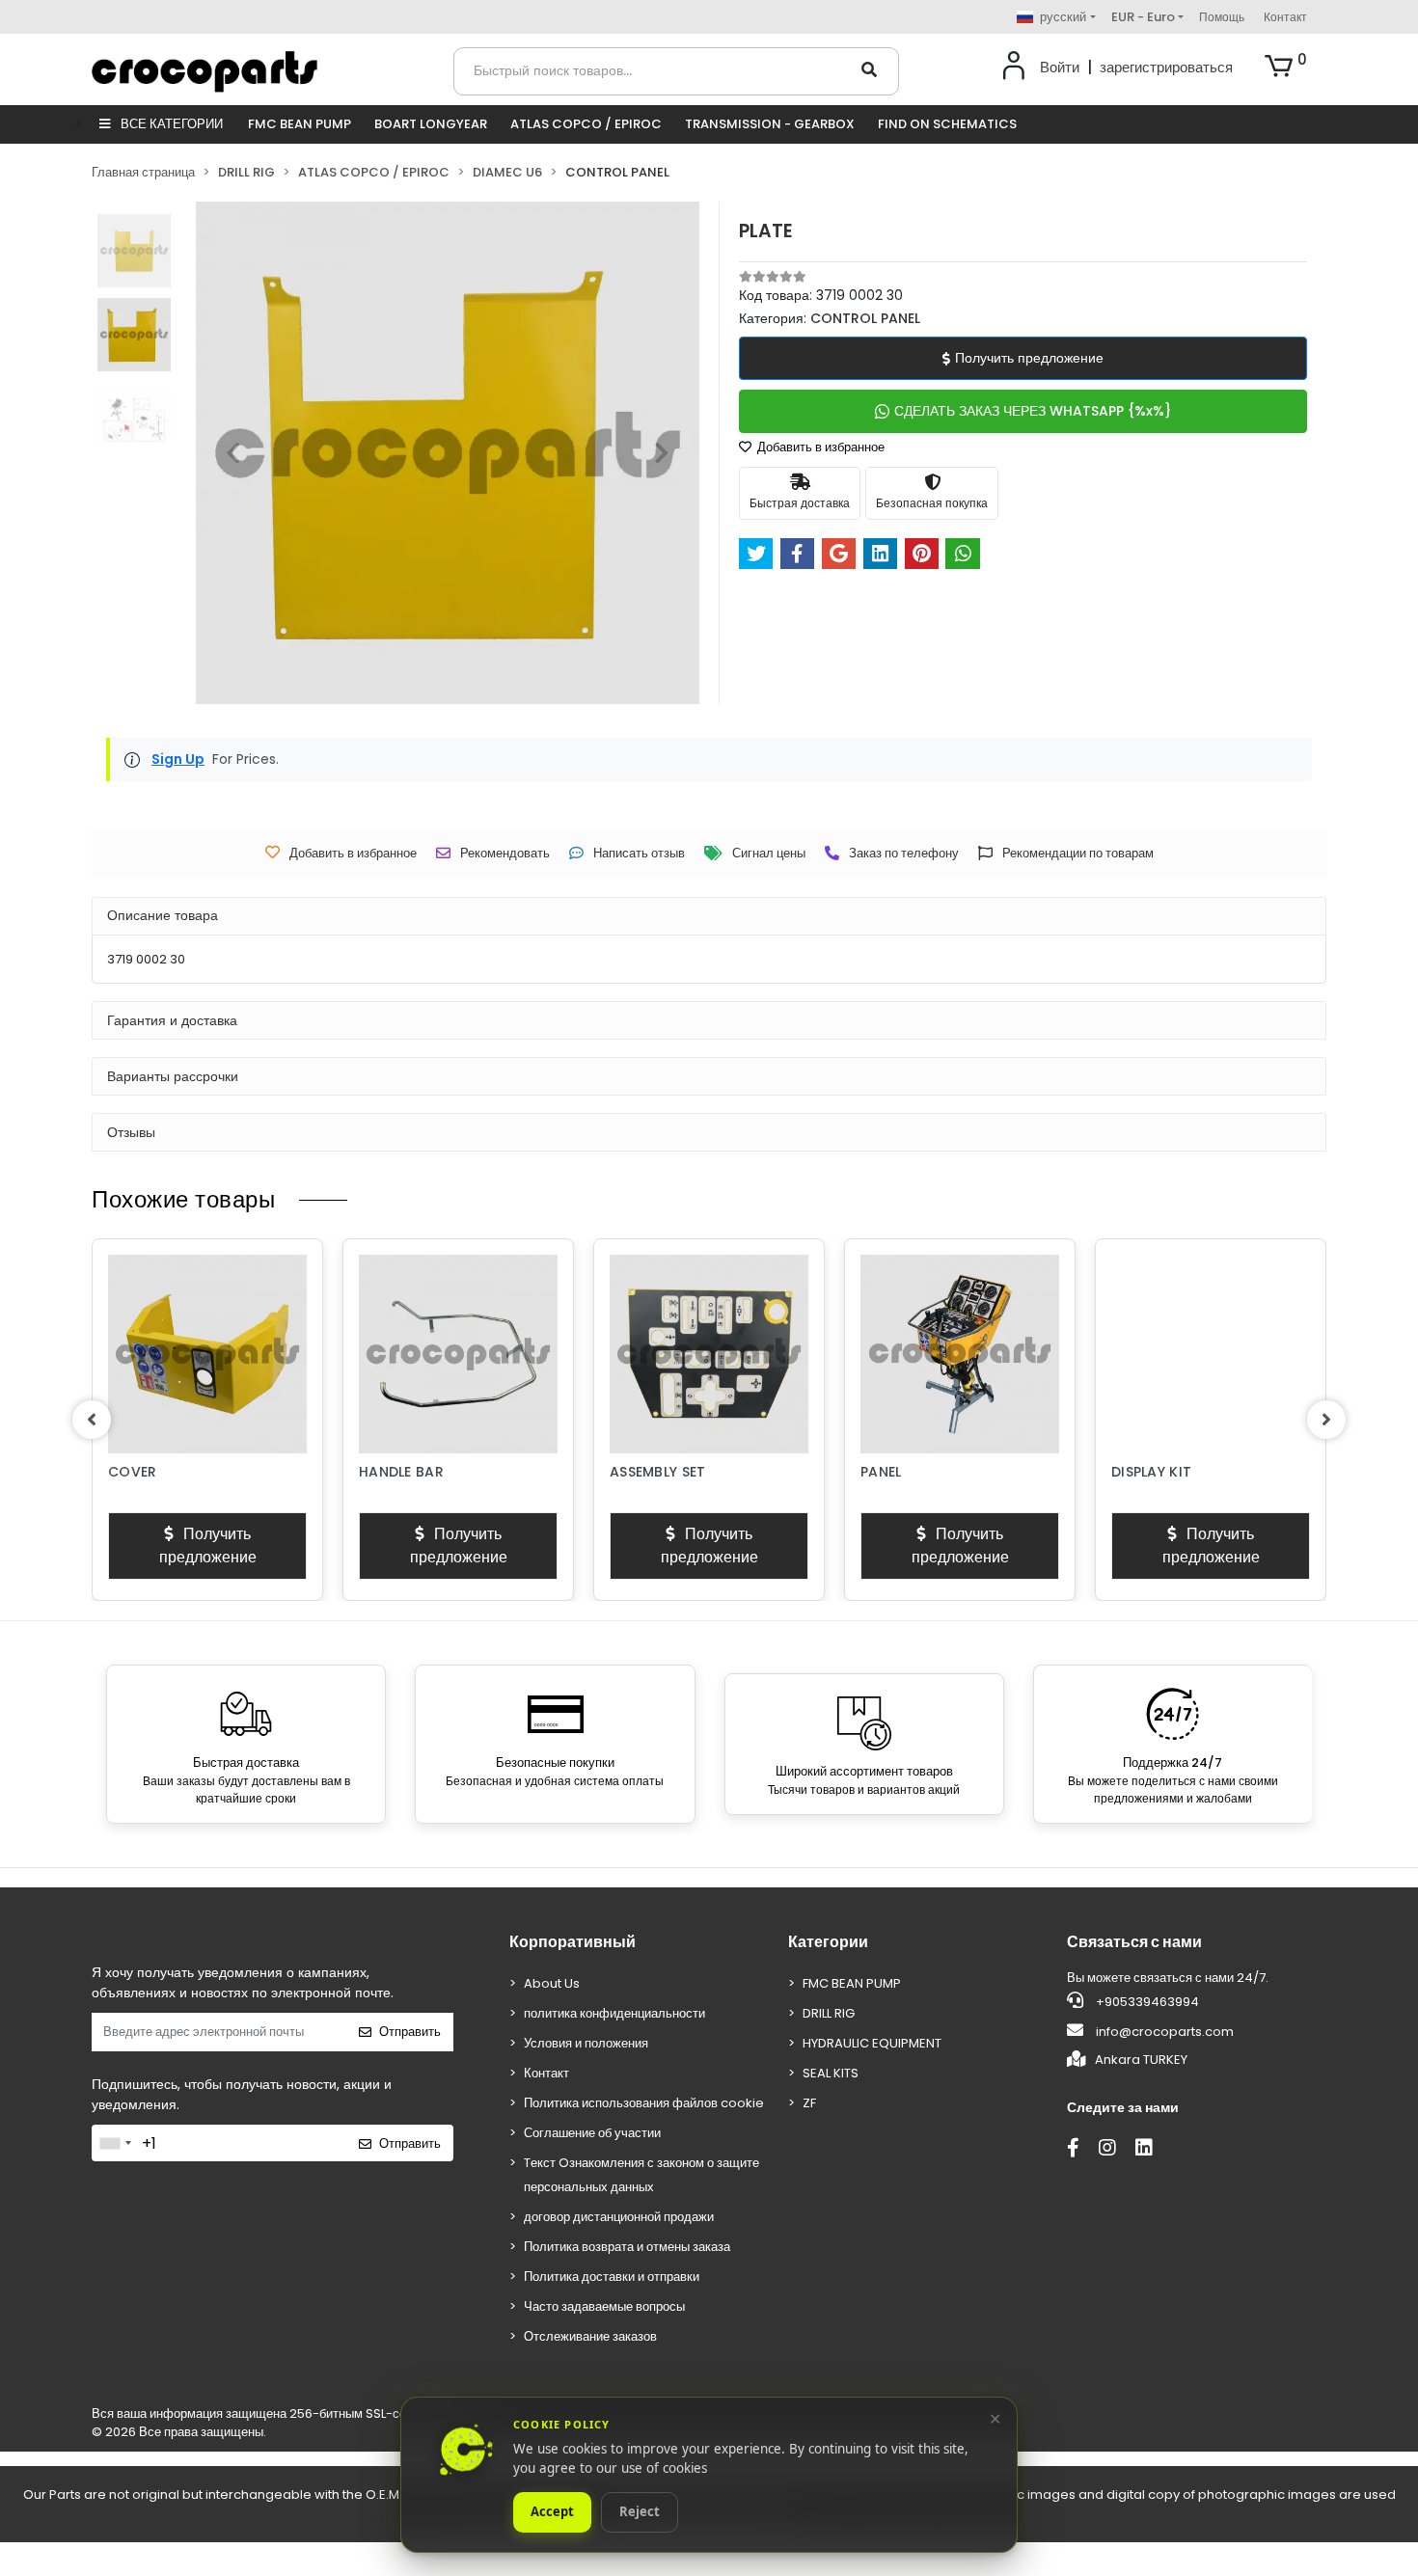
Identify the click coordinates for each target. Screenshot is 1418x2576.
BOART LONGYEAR (431, 124)
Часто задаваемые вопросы (604, 2306)
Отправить (410, 2032)
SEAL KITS (831, 2073)
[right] (1326, 1420)
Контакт (1285, 17)
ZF (809, 2103)
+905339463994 (1146, 2002)
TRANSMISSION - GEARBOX (770, 124)
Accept (552, 2512)
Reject (640, 2512)
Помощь (1222, 17)
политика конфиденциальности (614, 2013)
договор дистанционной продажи (619, 2217)
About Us (552, 1983)
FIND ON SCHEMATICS (947, 124)
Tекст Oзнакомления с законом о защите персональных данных (641, 2175)
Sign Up (178, 759)
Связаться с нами (1134, 1942)
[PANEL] (960, 1354)
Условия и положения (586, 2043)
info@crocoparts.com (1165, 2032)
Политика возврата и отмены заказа (627, 2247)
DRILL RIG (829, 2013)
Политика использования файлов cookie (644, 2103)
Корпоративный (573, 1942)
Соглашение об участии (592, 2133)
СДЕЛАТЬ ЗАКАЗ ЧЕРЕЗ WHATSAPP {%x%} (1033, 411)
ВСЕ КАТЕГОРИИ (170, 124)
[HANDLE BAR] (458, 1354)
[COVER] (207, 1354)
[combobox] (115, 2143)
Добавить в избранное (819, 447)
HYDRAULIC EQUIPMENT (872, 2043)
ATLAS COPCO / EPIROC (586, 124)
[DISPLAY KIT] (1211, 1354)
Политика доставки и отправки (612, 2277)
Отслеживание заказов (590, 2336)
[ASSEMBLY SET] (709, 1354)
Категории (828, 1942)
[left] (92, 1420)
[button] (1286, 68)
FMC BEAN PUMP (300, 124)
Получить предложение (1029, 358)
